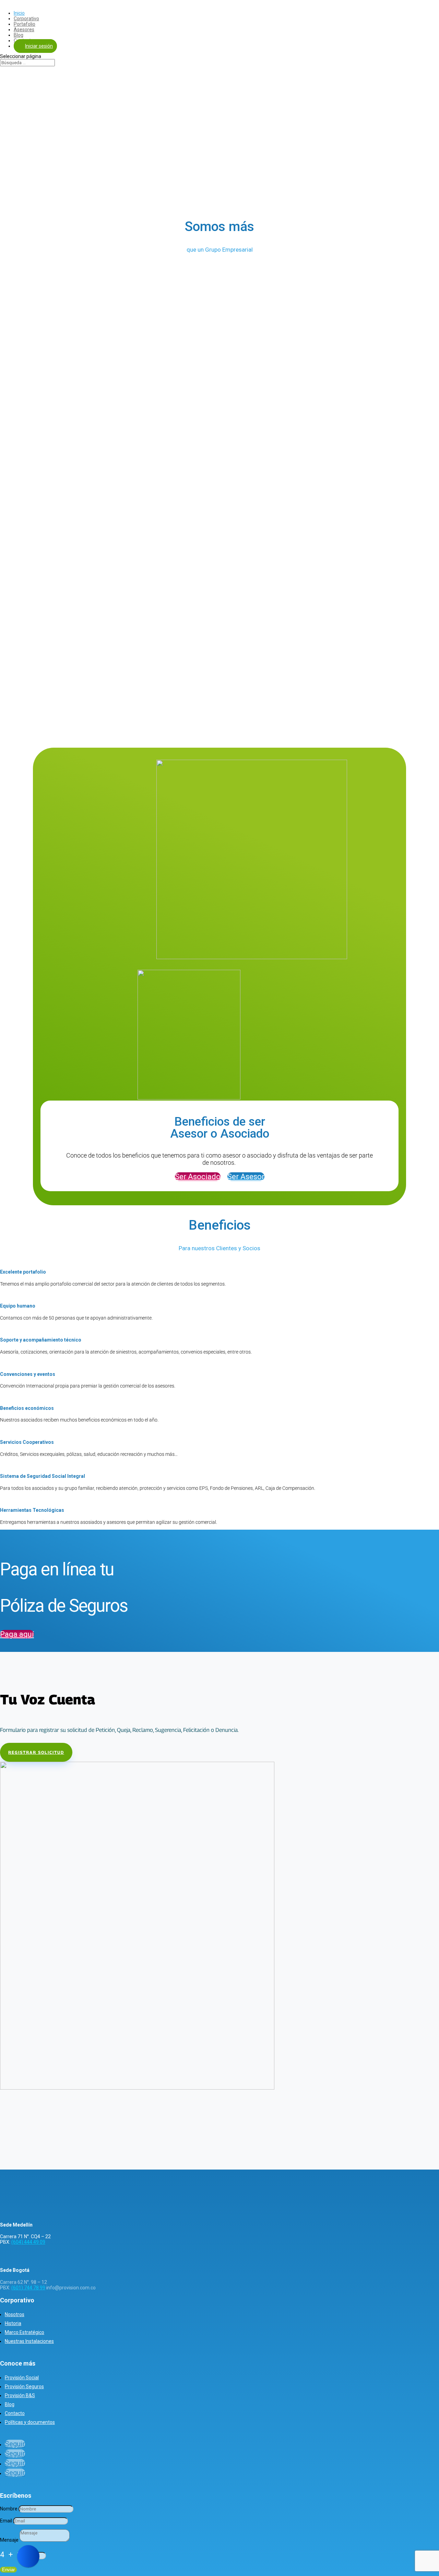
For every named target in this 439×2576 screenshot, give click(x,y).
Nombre (9, 2509)
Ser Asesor (246, 1177)
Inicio (19, 13)
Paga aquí (17, 1634)
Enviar (8, 2570)
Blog (19, 35)
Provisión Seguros (24, 2387)
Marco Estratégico (25, 2332)
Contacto (15, 2413)
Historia (13, 2323)
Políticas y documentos (30, 2422)
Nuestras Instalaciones (29, 2341)
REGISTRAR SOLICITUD (36, 1752)
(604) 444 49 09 (28, 2242)
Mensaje (9, 2540)
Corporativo (26, 19)
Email (6, 2521)
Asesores (24, 30)
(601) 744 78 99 (28, 2288)
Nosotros (15, 2314)
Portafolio (25, 24)
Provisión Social (22, 2378)
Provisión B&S (20, 2395)
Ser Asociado (198, 1177)
